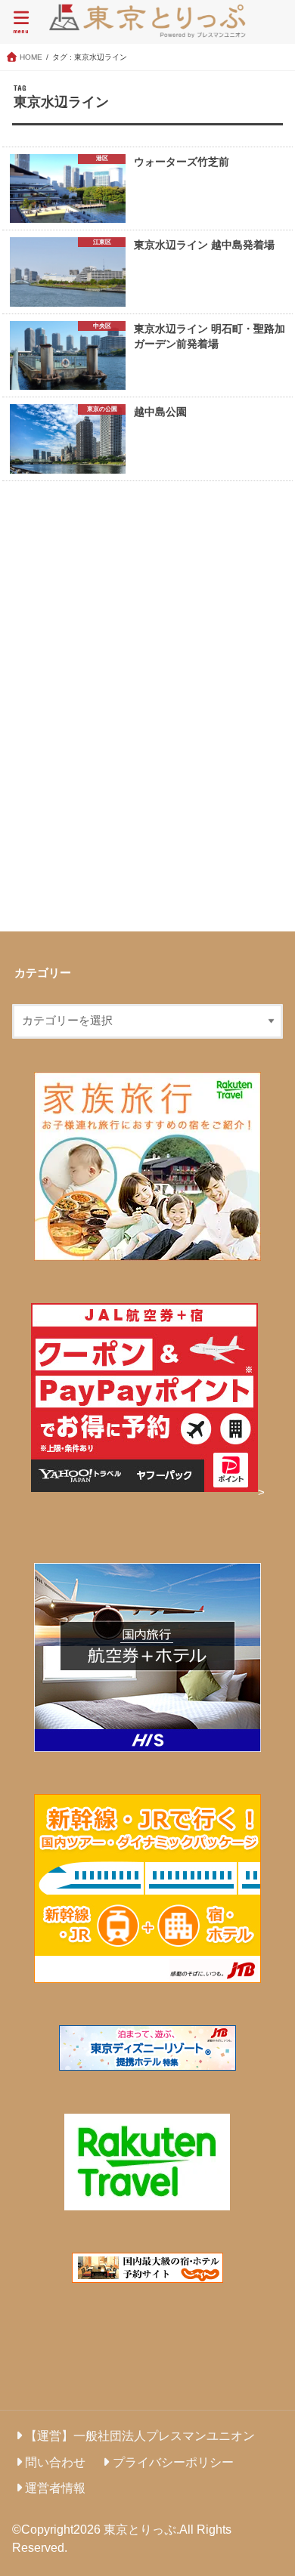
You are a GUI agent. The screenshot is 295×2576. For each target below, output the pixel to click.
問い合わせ (55, 2462)
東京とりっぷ (140, 2529)
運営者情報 (55, 2488)
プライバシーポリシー (173, 2462)
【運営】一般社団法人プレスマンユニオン (140, 2435)
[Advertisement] (147, 709)
